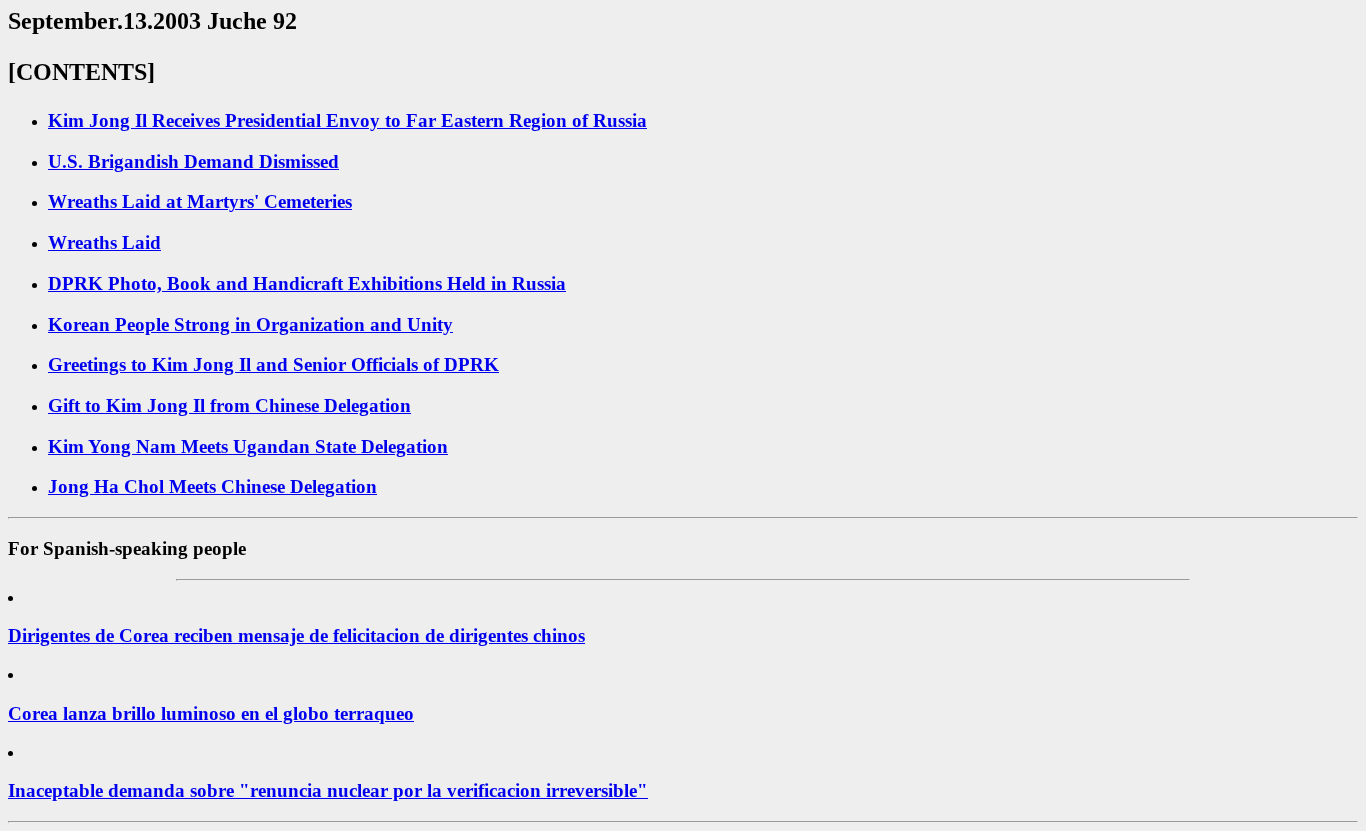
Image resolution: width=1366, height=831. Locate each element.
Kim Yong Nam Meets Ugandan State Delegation (248, 446)
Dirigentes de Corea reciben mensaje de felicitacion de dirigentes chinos (296, 635)
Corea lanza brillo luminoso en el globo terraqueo (211, 713)
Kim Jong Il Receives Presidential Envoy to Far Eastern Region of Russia (347, 120)
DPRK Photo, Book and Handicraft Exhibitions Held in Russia (307, 283)
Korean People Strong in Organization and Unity (250, 324)
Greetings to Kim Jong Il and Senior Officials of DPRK (273, 364)
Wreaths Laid (104, 242)
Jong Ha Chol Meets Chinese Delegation (212, 486)
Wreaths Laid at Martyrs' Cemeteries (200, 201)
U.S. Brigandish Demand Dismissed (193, 161)
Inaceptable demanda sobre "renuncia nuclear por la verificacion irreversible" (328, 790)
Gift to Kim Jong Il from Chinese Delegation (229, 405)
